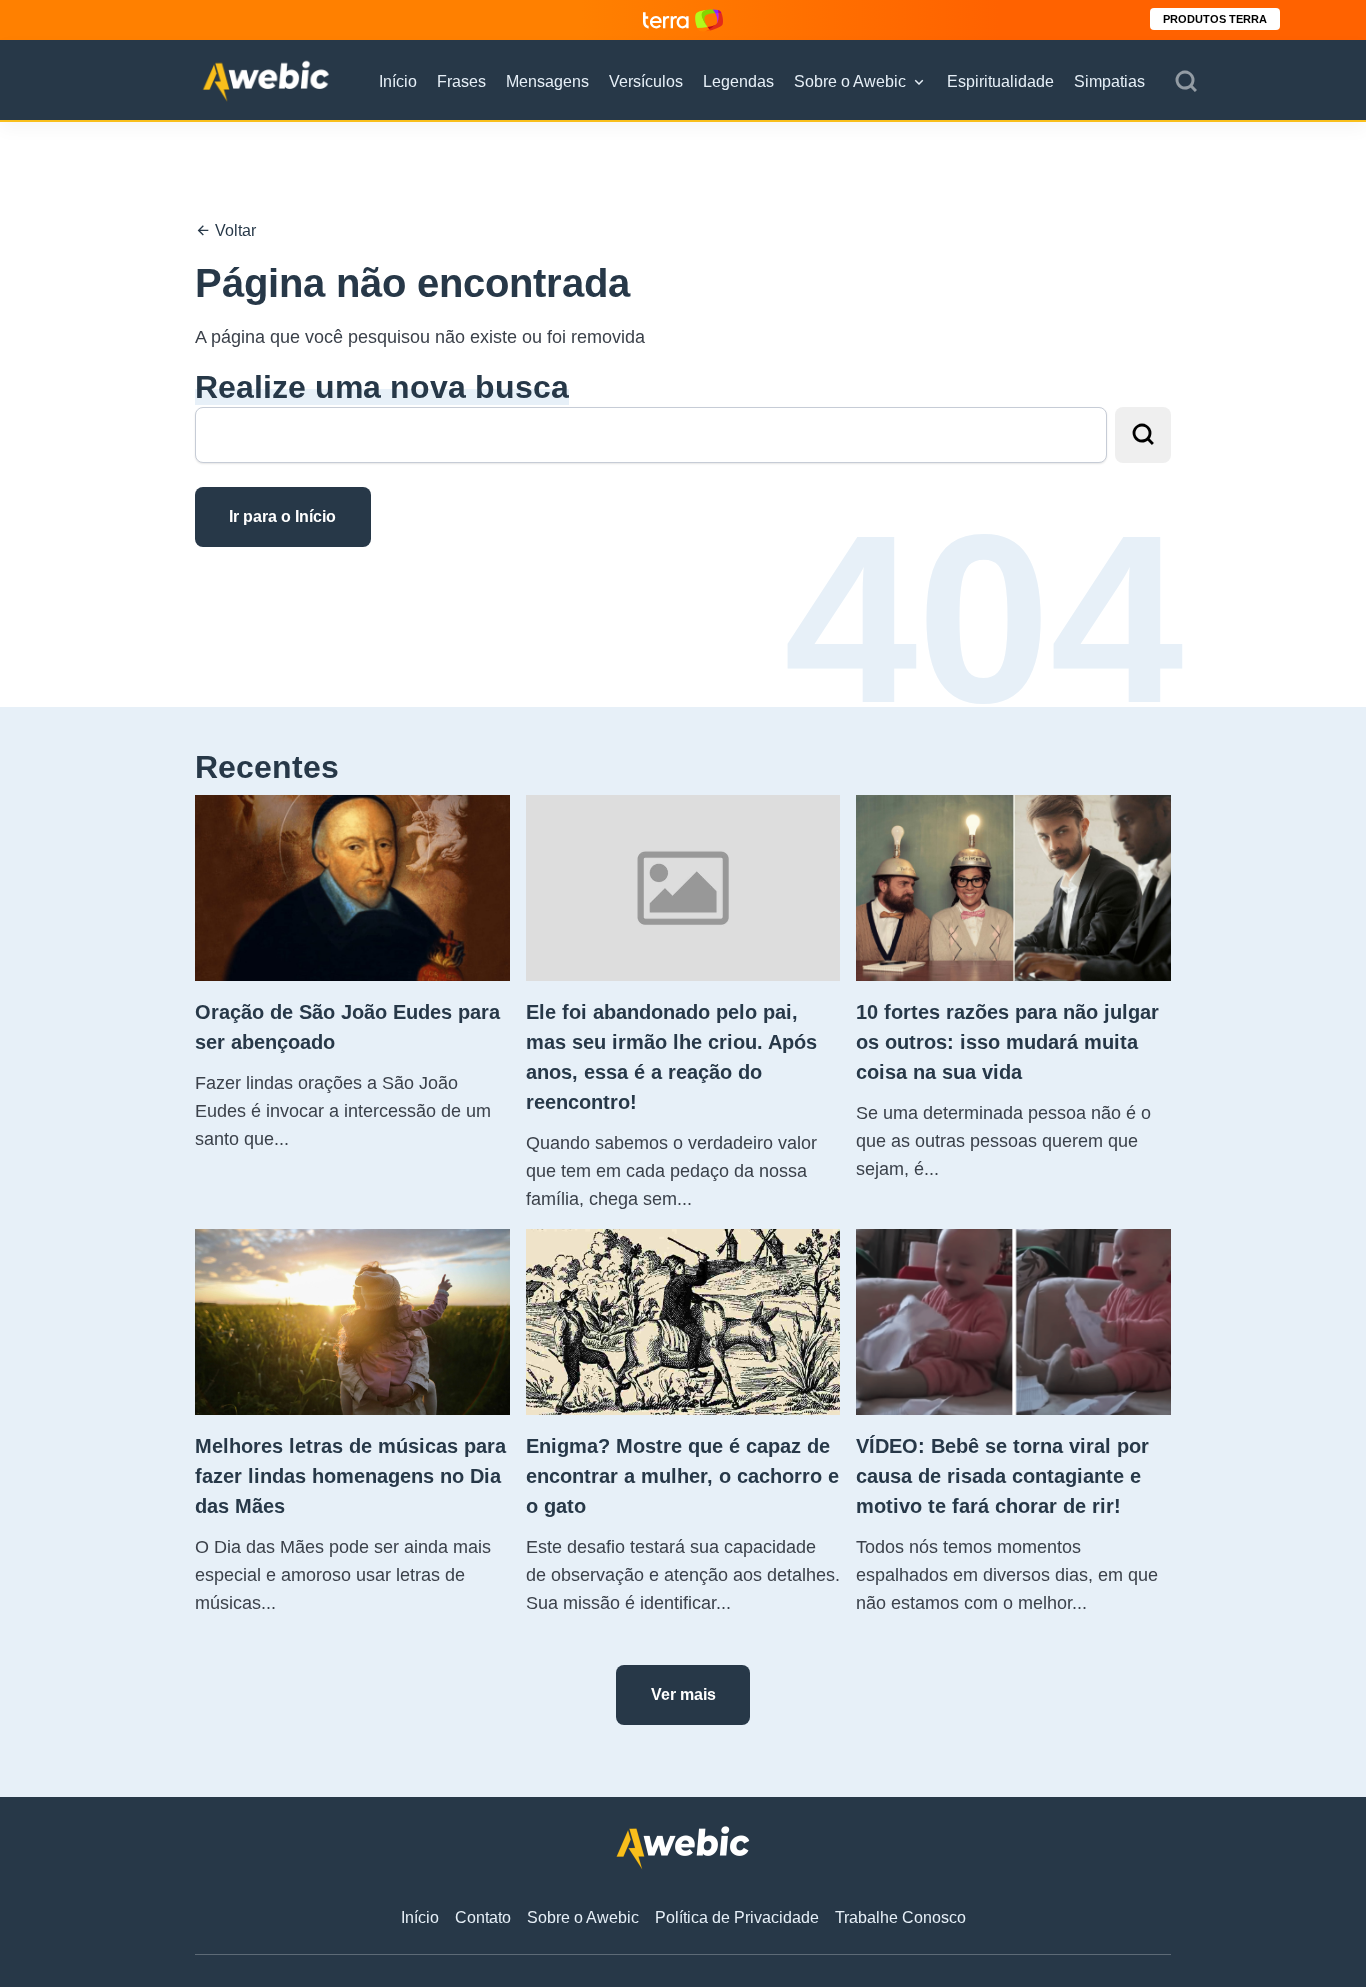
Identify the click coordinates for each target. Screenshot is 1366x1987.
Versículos (646, 81)
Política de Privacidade (737, 1917)
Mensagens (547, 81)
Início (398, 81)
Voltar (233, 230)
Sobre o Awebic (850, 81)
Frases (461, 81)
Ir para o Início (282, 516)
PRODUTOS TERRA (1215, 19)
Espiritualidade (1000, 81)
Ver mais (683, 1694)
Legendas (738, 81)
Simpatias (1109, 81)
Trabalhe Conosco (900, 1917)
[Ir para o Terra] (683, 19)
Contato (483, 1917)
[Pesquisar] (1186, 82)
